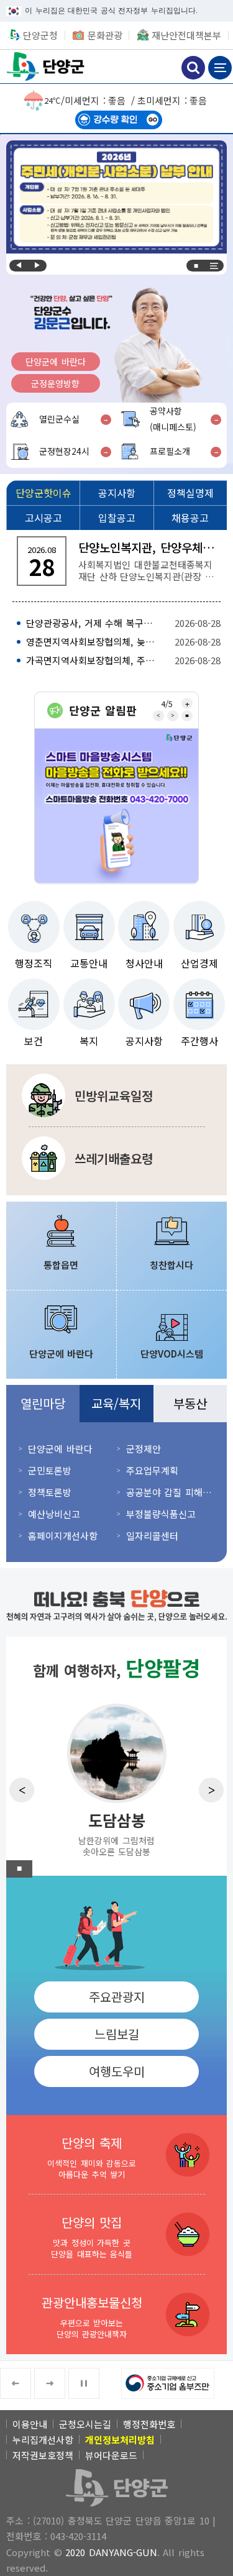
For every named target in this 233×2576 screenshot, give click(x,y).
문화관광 (105, 35)
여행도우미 (117, 2071)
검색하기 (193, 68)
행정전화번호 (149, 2424)
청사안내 (144, 963)
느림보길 (117, 2034)
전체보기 (214, 266)
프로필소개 (170, 451)
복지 (89, 1041)
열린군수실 (59, 419)
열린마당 (43, 1403)
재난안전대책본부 (186, 35)
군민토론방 (50, 1470)
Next (37, 266)
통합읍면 (61, 1265)
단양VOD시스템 (172, 1354)
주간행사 (199, 1041)
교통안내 (89, 963)
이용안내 (30, 2424)
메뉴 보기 (220, 68)
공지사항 (144, 1041)
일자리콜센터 (152, 1536)
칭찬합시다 (171, 1265)
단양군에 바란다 (56, 362)
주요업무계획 (152, 1470)
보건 (34, 1041)
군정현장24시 (64, 451)
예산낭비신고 (54, 1514)
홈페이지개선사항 (63, 1536)
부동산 (190, 1403)
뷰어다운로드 (111, 2455)
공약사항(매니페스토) (173, 419)
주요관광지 (117, 1997)
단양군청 (47, 66)
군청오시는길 (85, 2424)
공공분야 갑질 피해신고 (171, 1492)
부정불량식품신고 (161, 1514)
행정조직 (34, 963)
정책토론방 (50, 1492)
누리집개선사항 (43, 2440)
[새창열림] (116, 806)
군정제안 (144, 1449)
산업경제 (199, 963)
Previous (19, 266)
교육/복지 (116, 1403)
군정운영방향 (55, 383)
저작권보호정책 (43, 2455)
